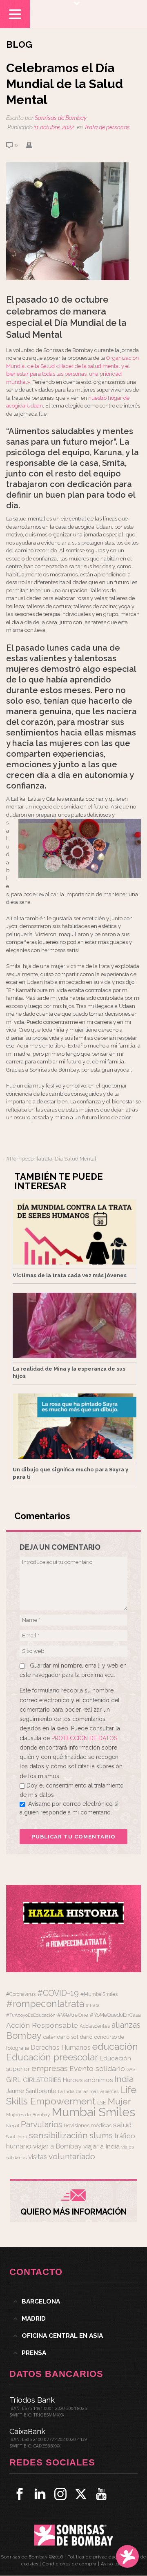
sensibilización (58, 2135)
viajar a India (101, 2146)
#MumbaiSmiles (99, 1994)
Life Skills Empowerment (71, 2095)
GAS (131, 2070)
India (124, 2079)
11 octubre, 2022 (54, 127)
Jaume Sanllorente (31, 2091)
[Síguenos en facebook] (20, 2494)
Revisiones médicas (88, 2125)
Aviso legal (113, 2564)
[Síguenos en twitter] (81, 2494)
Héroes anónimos (88, 2080)
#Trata (93, 2006)
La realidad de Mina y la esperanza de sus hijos (69, 1372)
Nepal (13, 2126)
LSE (102, 2103)
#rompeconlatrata (29, 1159)
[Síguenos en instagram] (60, 2494)
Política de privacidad (92, 2557)
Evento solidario (97, 2068)
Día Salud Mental (76, 1159)
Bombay (24, 2036)
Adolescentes (95, 2026)
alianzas (126, 2025)
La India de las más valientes (88, 2091)
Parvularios (41, 2125)
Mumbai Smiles (93, 2112)
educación (115, 2046)
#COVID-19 (58, 1993)
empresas (50, 2068)
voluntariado (72, 2156)
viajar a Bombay (57, 2146)
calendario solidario (68, 2037)
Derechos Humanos (61, 2048)
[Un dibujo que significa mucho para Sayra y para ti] (75, 1426)
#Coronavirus (21, 1994)
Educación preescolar (52, 2057)
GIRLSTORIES (42, 2080)
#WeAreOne (73, 2015)
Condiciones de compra (70, 2564)
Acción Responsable (42, 2025)
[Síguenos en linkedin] (40, 2494)
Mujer (119, 2101)
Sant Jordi (17, 2137)
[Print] (33, 145)
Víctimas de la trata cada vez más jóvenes (70, 1275)
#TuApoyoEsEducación (31, 2015)
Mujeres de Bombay (28, 2115)
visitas (38, 2157)
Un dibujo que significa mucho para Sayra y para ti (70, 1473)
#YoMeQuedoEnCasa (115, 2015)
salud (122, 2125)
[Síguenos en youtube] (101, 2494)
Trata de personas (107, 127)
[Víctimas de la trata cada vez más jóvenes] (75, 1232)
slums (101, 2135)
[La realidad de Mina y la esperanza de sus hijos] (75, 1325)
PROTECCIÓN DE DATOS (84, 1738)
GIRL (14, 2080)
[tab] (73, 2301)
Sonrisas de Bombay (61, 118)
